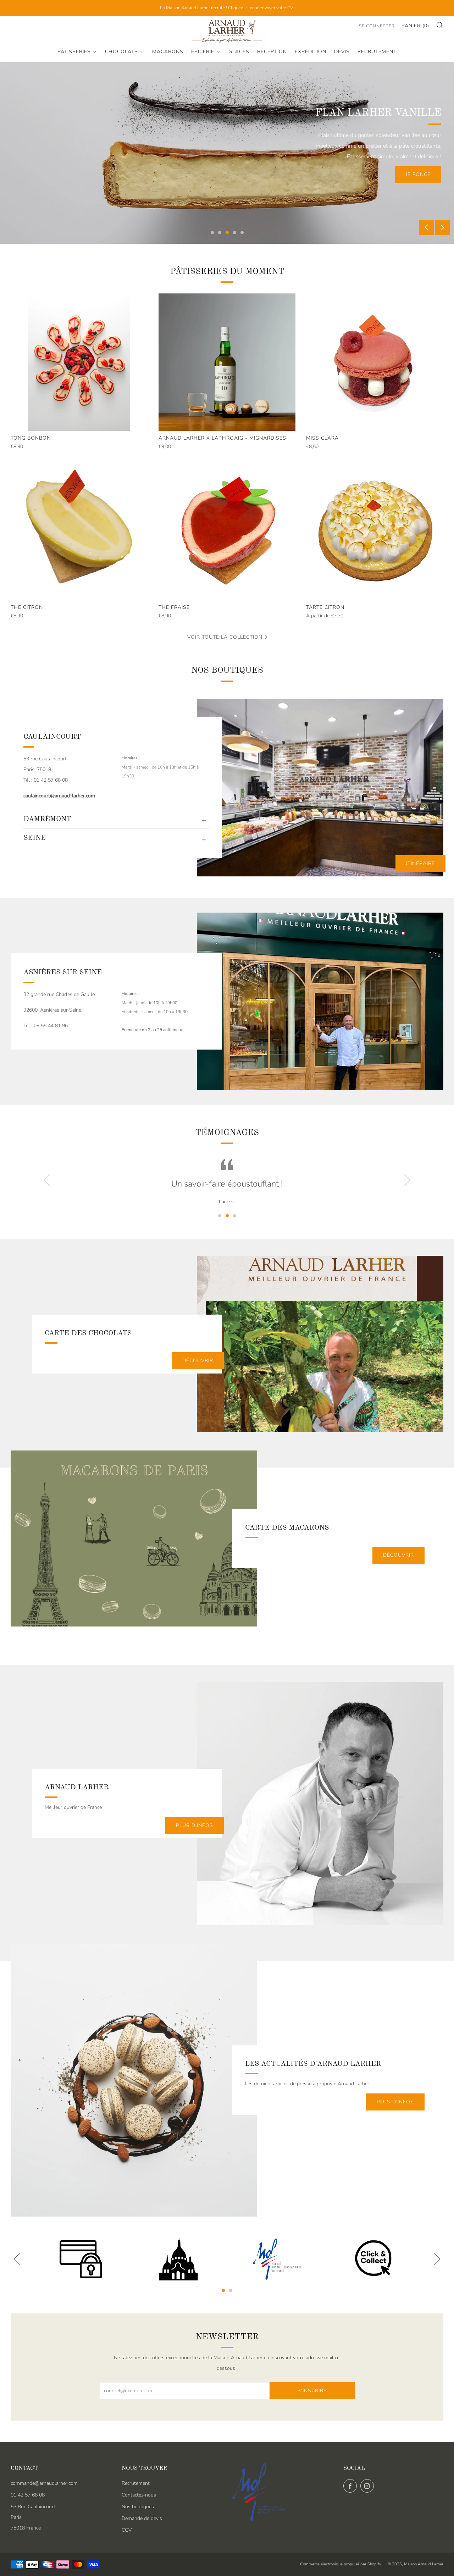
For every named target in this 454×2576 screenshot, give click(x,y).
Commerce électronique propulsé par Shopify (341, 2564)
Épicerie (203, 52)
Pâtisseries (74, 52)
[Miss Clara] (375, 362)
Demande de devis (142, 2518)
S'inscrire (312, 2391)
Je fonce (418, 174)
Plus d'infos (395, 2102)
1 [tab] (212, 233)
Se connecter (377, 26)
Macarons (168, 52)
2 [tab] (220, 233)
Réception (272, 52)
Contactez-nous (139, 2495)
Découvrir (198, 1361)
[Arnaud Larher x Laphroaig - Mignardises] (227, 362)
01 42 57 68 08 (28, 2495)
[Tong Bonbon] (79, 362)
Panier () (415, 26)
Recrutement (377, 52)
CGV (127, 2530)
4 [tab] (235, 233)
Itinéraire (420, 863)
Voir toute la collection (225, 637)
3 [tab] (227, 233)
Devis (342, 52)
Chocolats (121, 52)
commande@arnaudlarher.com (44, 2483)
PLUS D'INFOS (195, 1825)
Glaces (239, 52)
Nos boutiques (138, 2507)
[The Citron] (79, 531)
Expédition (311, 52)
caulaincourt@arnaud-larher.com (59, 796)
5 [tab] (242, 233)
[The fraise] (227, 531)
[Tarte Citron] (375, 531)
